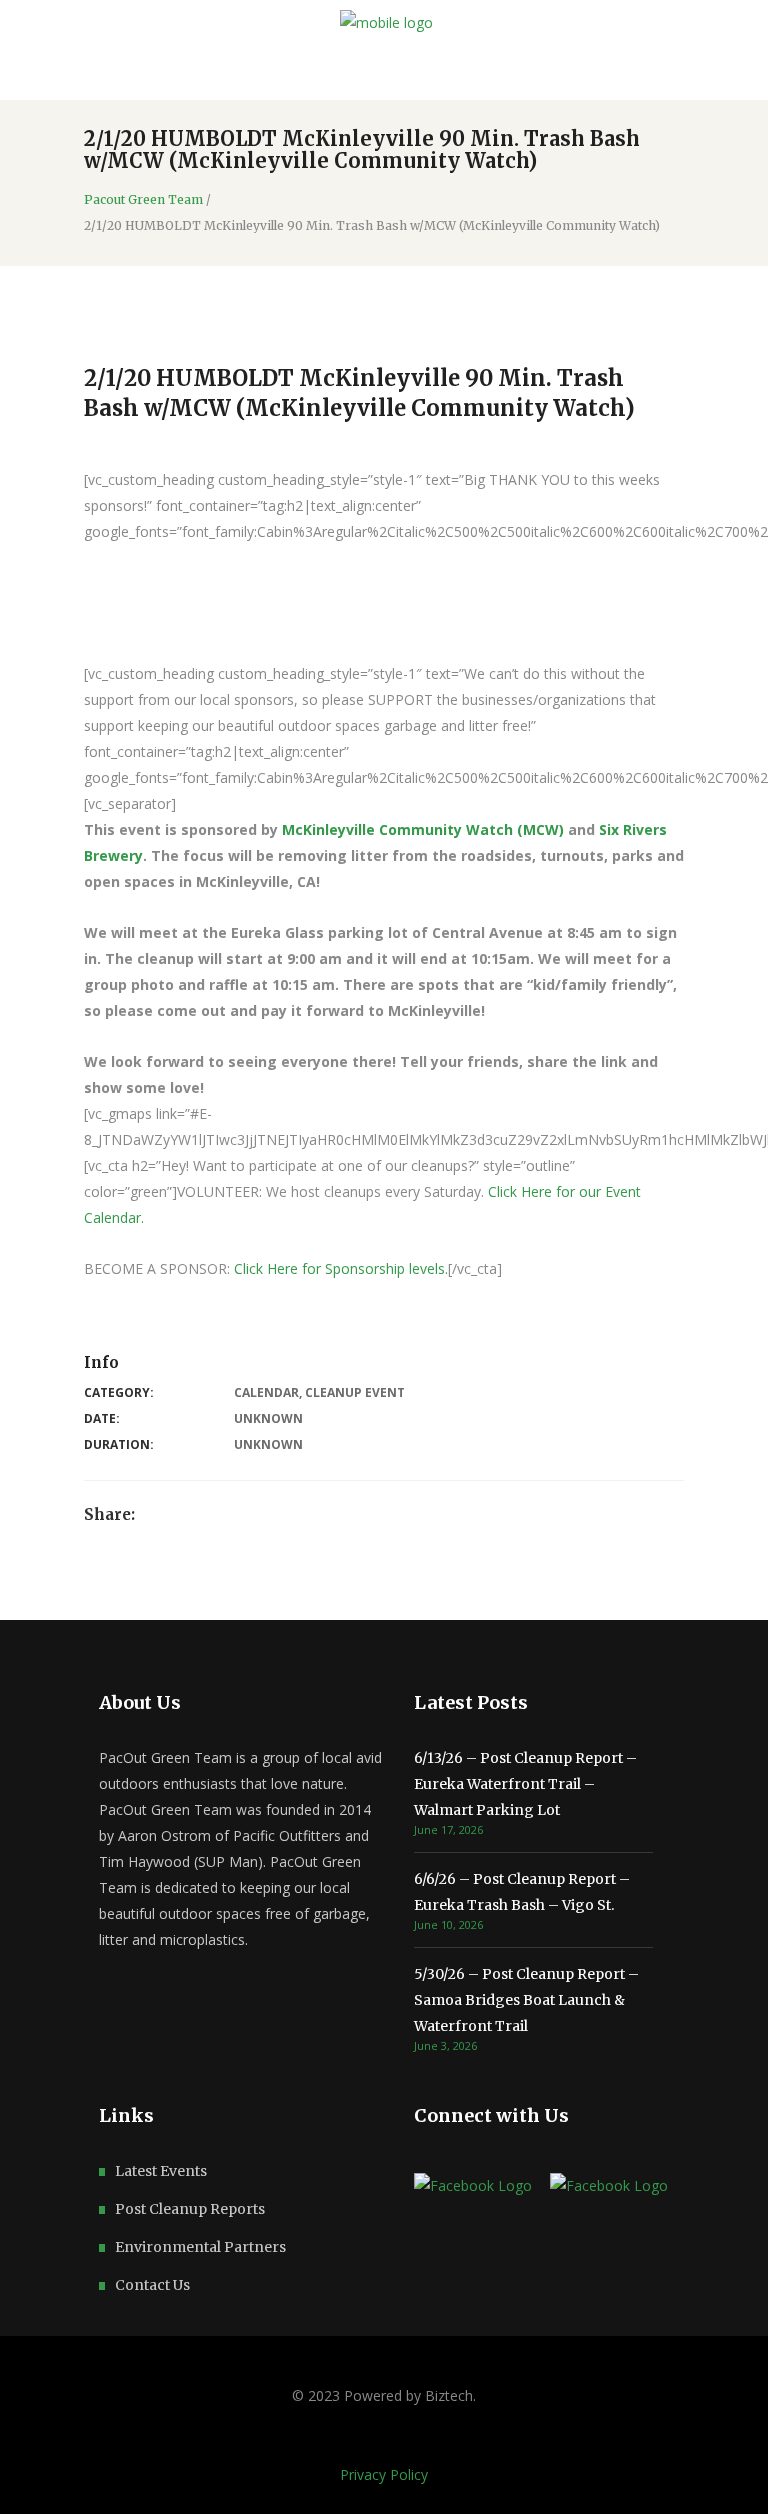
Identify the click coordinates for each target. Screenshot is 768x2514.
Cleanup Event (355, 1392)
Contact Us (152, 2285)
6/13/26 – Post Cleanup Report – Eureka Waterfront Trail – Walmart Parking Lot (525, 1784)
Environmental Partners (200, 2247)
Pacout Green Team (143, 200)
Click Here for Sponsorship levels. (341, 1268)
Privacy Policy (384, 2474)
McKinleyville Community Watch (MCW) (423, 829)
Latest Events (161, 2171)
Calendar (266, 1392)
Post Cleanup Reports (190, 2209)
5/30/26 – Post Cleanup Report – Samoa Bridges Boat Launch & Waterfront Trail (526, 2000)
